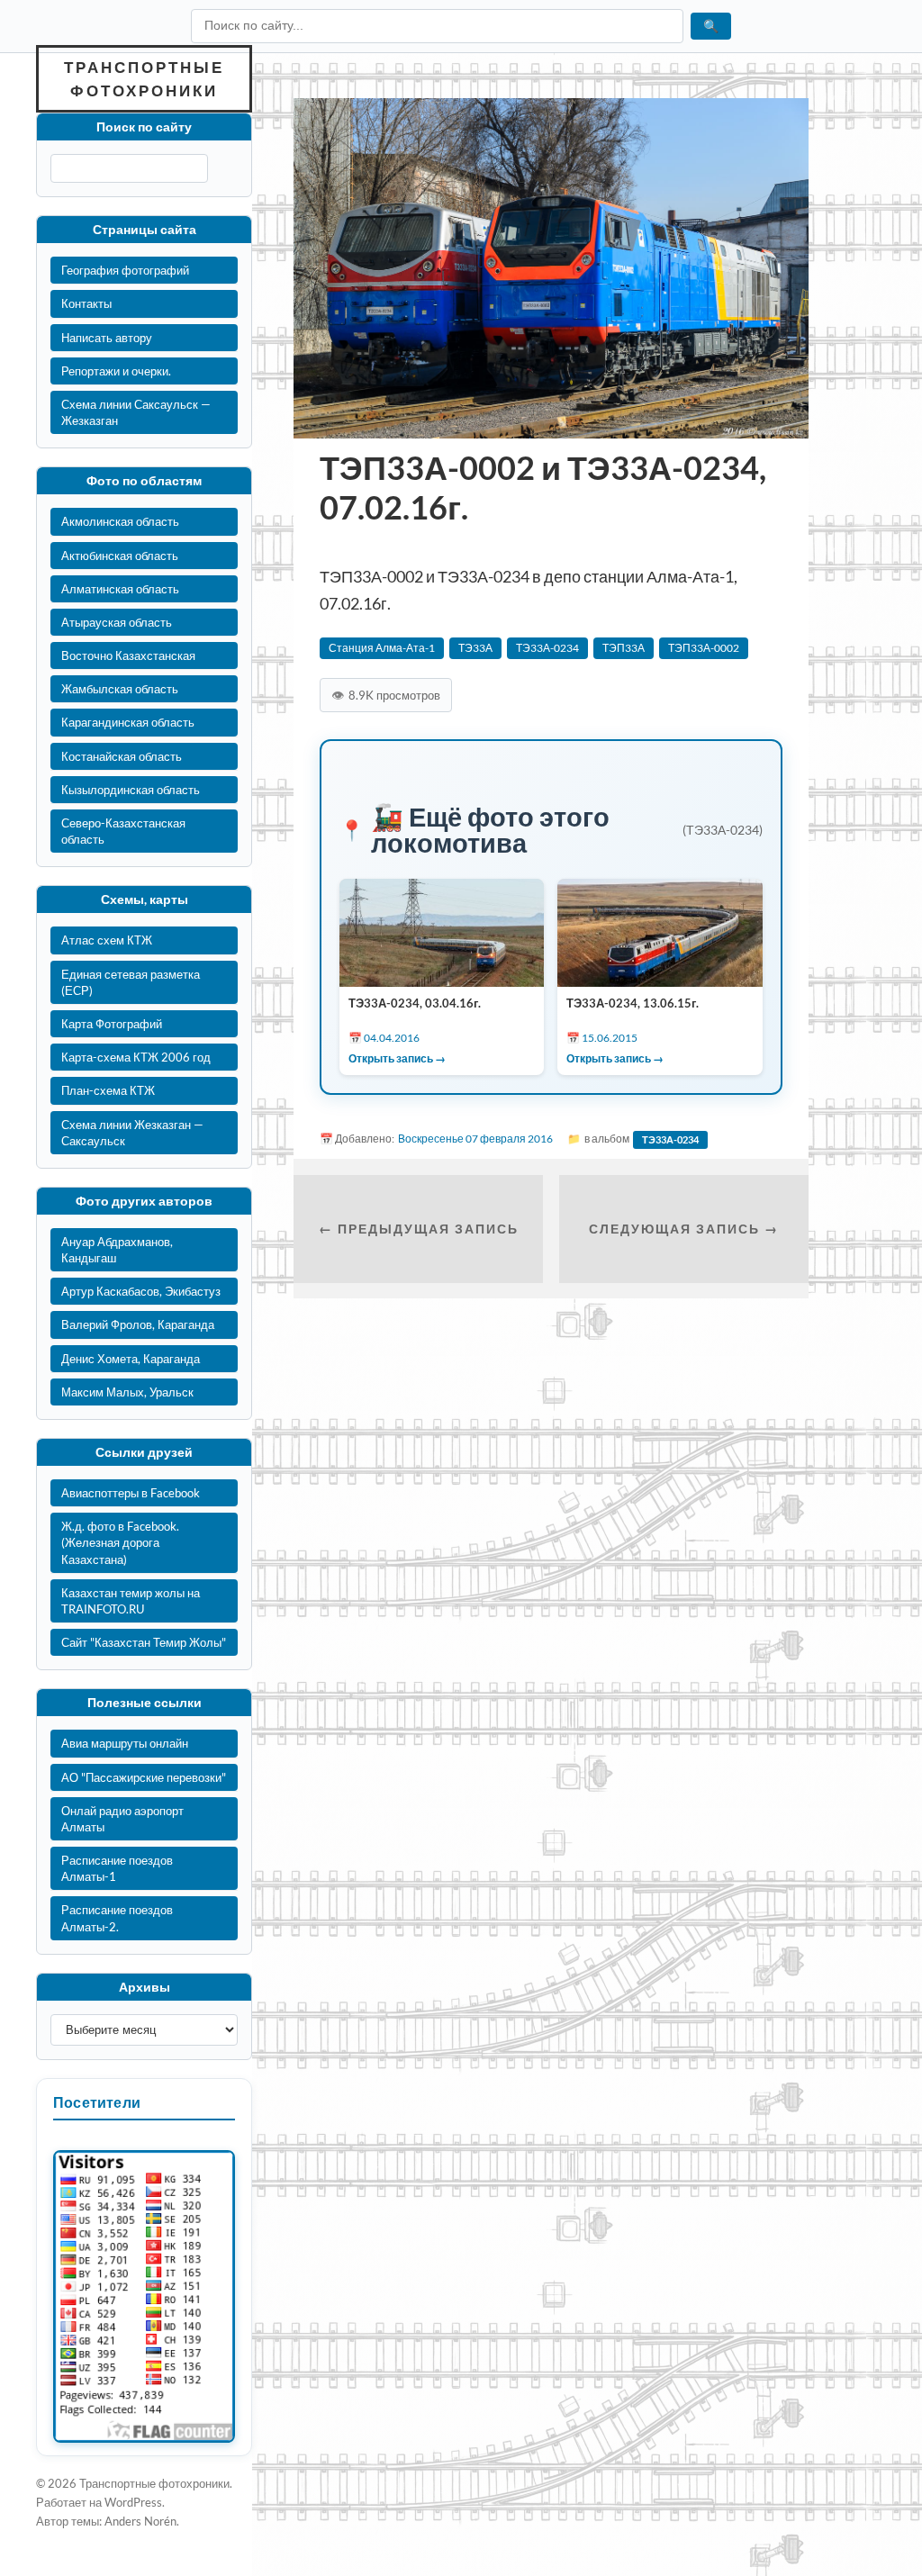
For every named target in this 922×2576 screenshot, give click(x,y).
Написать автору (107, 338)
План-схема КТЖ (108, 1090)
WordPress (133, 2502)
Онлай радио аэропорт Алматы (122, 1819)
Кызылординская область (131, 790)
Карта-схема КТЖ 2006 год (136, 1057)
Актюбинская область (120, 556)
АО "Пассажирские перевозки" (144, 1777)
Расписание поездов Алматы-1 (117, 1868)
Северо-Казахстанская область (123, 831)
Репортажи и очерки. (116, 371)
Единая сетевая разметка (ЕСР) (131, 982)
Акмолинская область (120, 521)
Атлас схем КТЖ (107, 940)
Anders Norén (140, 2521)
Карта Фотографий (112, 1024)
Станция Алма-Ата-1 (382, 648)
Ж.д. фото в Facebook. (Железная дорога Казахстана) (120, 1542)
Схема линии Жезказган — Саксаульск (132, 1133)
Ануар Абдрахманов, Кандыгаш (117, 1250)
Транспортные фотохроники (144, 79)
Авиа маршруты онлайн (125, 1743)
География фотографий (125, 270)
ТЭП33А (624, 648)
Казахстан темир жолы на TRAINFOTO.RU (131, 1601)
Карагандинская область (128, 722)
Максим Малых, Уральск (127, 1392)
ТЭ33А (475, 648)
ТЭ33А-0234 (547, 648)
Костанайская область (122, 756)
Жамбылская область (120, 689)
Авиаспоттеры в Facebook (131, 1493)
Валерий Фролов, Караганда (138, 1324)
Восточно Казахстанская (128, 655)
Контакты (86, 303)
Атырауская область (117, 622)
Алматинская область (120, 589)
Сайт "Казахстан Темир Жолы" (144, 1642)
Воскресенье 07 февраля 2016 (475, 1139)
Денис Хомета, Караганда (131, 1359)
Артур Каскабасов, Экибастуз (141, 1291)
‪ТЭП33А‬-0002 (704, 648)
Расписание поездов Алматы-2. (117, 1918)
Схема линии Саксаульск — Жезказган (136, 412)
